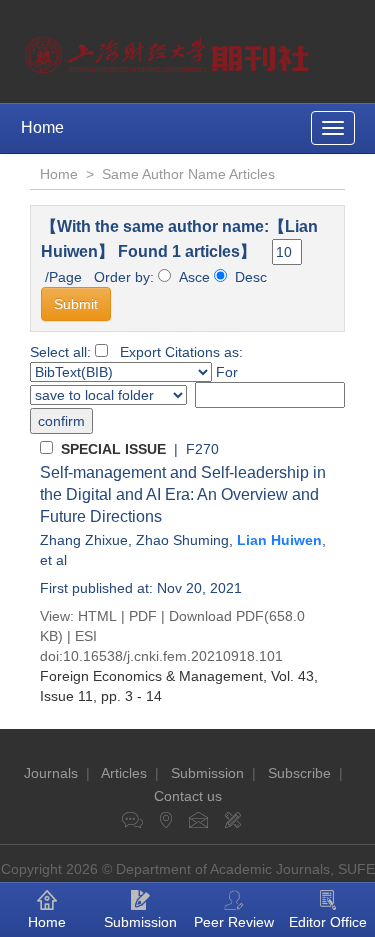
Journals (51, 773)
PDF (143, 616)
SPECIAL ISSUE (113, 449)
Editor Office (328, 922)
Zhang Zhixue (84, 540)
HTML (97, 616)
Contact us (188, 796)
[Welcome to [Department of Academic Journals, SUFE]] (169, 50)
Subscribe (299, 773)
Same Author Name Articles (188, 174)
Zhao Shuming (182, 540)
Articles (124, 773)
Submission (207, 773)
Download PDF (216, 616)
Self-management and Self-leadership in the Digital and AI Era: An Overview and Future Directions (183, 494)
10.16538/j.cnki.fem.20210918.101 (173, 656)
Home (42, 127)
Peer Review (234, 922)
